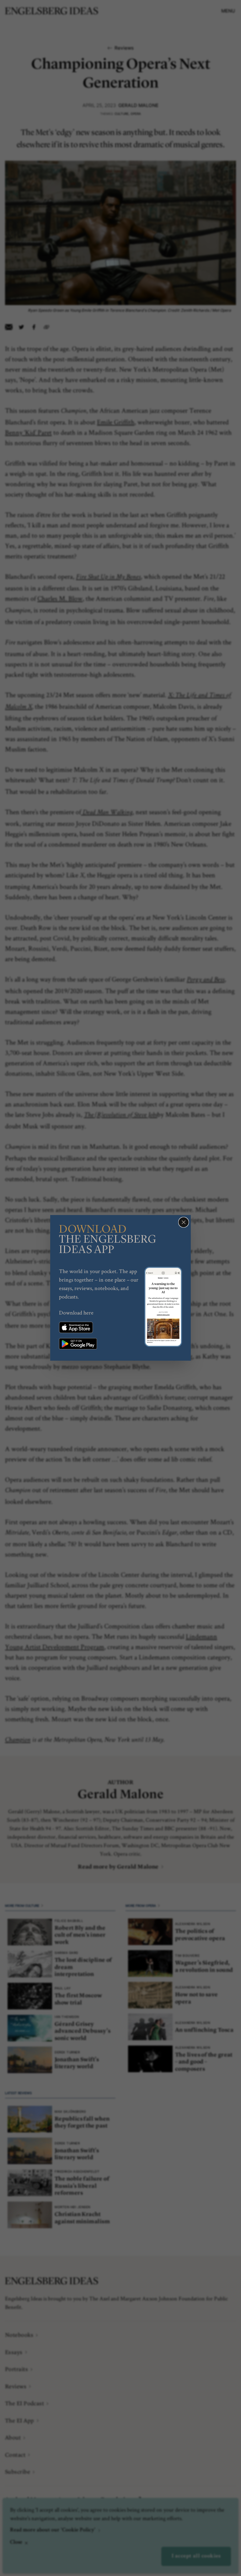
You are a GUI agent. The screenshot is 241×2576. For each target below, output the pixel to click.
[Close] (184, 1222)
